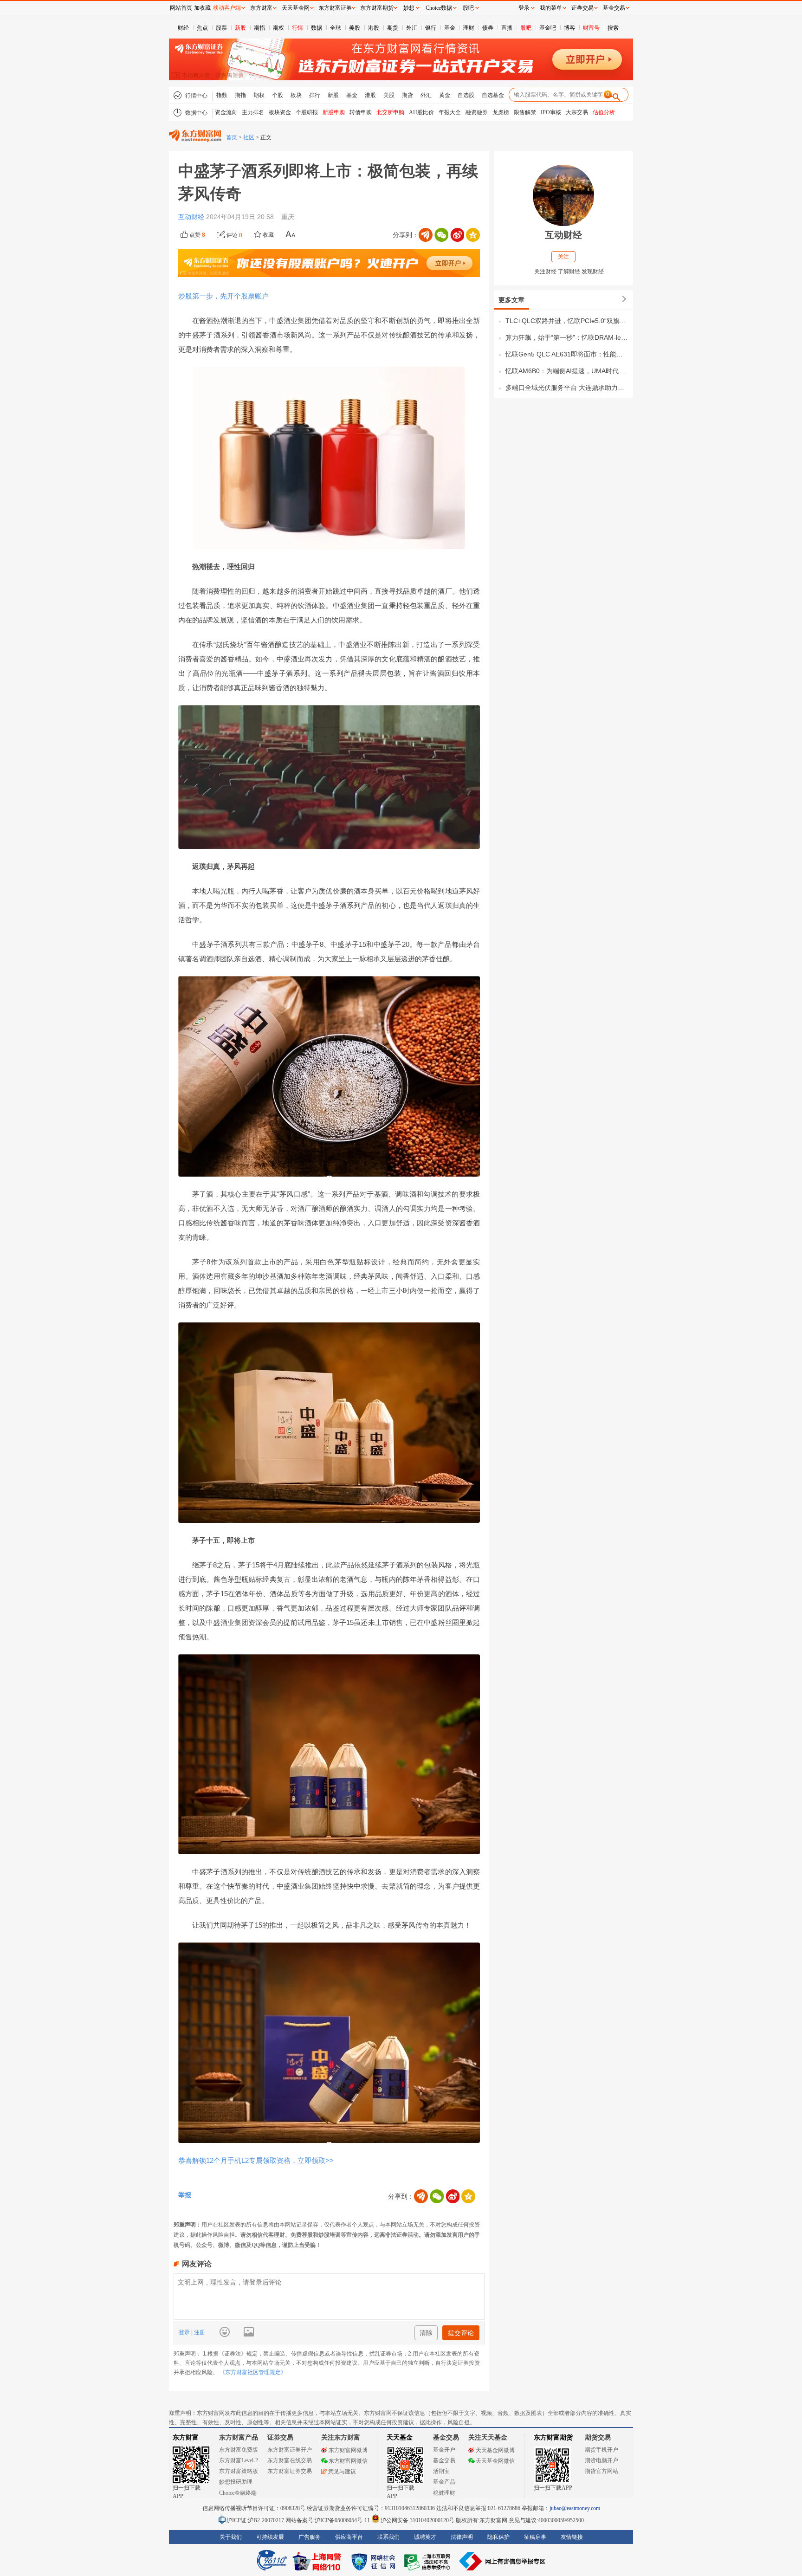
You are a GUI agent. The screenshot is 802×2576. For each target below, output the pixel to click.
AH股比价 (421, 112)
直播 (507, 28)
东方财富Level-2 (239, 2460)
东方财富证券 (335, 8)
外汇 (412, 28)
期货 (393, 28)
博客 (569, 28)
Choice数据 (439, 8)
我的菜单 (551, 8)
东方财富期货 (553, 2437)
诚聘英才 (425, 2537)
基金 (450, 28)
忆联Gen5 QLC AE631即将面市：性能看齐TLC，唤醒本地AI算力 (567, 354)
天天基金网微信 (495, 2461)
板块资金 (280, 112)
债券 (488, 28)
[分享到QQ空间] (473, 235)
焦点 (202, 28)
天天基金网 (296, 8)
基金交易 (444, 2460)
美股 (355, 28)
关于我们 (231, 2537)
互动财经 (192, 217)
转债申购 (361, 112)
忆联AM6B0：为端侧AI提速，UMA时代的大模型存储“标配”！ (567, 371)
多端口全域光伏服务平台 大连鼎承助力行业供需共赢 (567, 388)
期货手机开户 (601, 2450)
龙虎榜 (501, 112)
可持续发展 (270, 2537)
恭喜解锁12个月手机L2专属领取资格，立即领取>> (256, 2160)
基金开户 (444, 2450)
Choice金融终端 (238, 2493)
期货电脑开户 (601, 2460)
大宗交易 (577, 112)
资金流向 (226, 112)
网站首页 (181, 8)
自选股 (466, 95)
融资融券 (477, 112)
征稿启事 (535, 2537)
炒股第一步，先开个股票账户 (223, 296)
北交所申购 (390, 112)
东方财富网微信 (348, 2461)
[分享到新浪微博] (457, 235)
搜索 (613, 28)
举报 (185, 2195)
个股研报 (307, 112)
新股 (240, 28)
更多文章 (511, 300)
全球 (336, 28)
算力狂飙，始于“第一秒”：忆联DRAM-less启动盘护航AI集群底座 (567, 337)
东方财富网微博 (348, 2450)
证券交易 (582, 8)
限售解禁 (525, 112)
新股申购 (334, 112)
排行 (315, 95)
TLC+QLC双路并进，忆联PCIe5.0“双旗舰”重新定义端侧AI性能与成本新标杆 (567, 321)
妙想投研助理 (236, 2482)
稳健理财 (444, 2493)
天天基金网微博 (495, 2450)
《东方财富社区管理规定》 (253, 2372)
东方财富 (186, 2437)
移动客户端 (227, 8)
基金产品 (444, 2482)
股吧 (526, 28)
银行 (431, 28)
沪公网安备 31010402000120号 (417, 2520)
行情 (298, 28)
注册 (199, 2332)
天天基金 (400, 2437)
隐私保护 (498, 2537)
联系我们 (388, 2537)
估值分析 (604, 112)
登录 (185, 2332)
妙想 (409, 8)
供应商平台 (349, 2537)
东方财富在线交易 (290, 2460)
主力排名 (253, 112)
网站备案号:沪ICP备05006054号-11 (328, 2520)
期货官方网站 (601, 2471)
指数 (222, 95)
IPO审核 (551, 112)
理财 (469, 28)
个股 (278, 95)
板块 (296, 95)
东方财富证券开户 (290, 2450)
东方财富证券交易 (290, 2471)
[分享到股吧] (426, 235)
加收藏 (202, 8)
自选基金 (493, 95)
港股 (374, 28)
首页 (232, 137)
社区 (249, 137)
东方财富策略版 (239, 2471)
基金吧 (548, 28)
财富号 (591, 28)
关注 (563, 257)
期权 (278, 28)
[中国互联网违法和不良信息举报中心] (503, 2561)
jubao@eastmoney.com (575, 2508)
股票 (221, 28)
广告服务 (310, 2537)
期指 (259, 28)
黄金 (445, 95)
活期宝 (441, 2471)
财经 (183, 28)
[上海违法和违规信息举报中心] (429, 2561)
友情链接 (572, 2537)
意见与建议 (342, 2472)
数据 (317, 28)
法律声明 (462, 2537)
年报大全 (450, 112)
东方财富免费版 (239, 2450)
